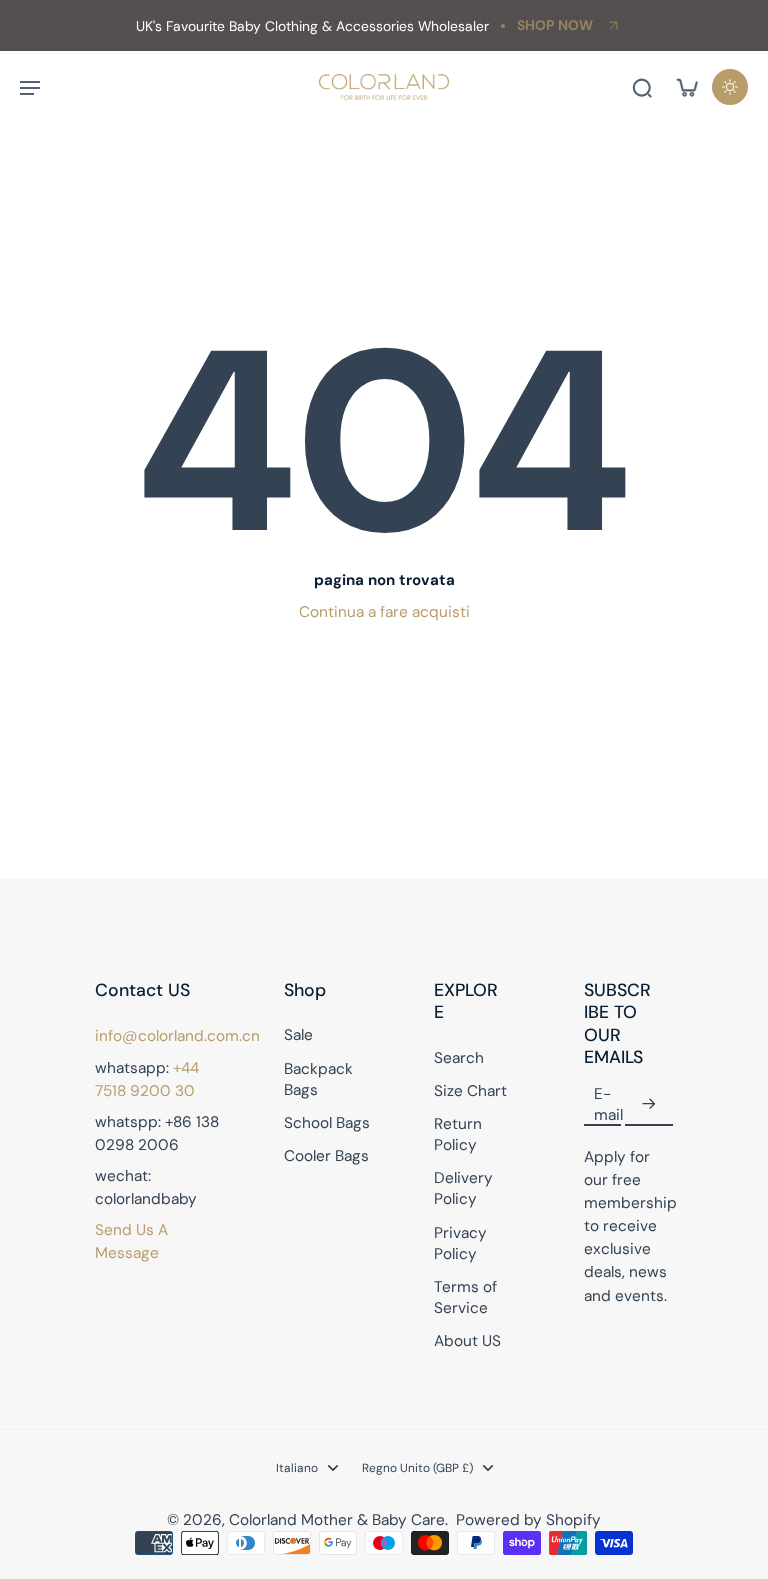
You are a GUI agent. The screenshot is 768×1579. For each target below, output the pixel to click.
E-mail (608, 1104)
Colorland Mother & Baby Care (337, 1520)
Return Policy (458, 1134)
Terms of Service (465, 1297)
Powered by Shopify (528, 1520)
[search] (642, 87)
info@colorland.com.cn (177, 1036)
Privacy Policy (460, 1243)
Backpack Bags (318, 1079)
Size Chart (470, 1091)
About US (467, 1341)
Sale (298, 1035)
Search (459, 1058)
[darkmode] (730, 87)
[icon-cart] (686, 87)
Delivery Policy (463, 1188)
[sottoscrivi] (649, 1105)
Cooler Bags (326, 1156)
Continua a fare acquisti (384, 612)
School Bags (327, 1123)
